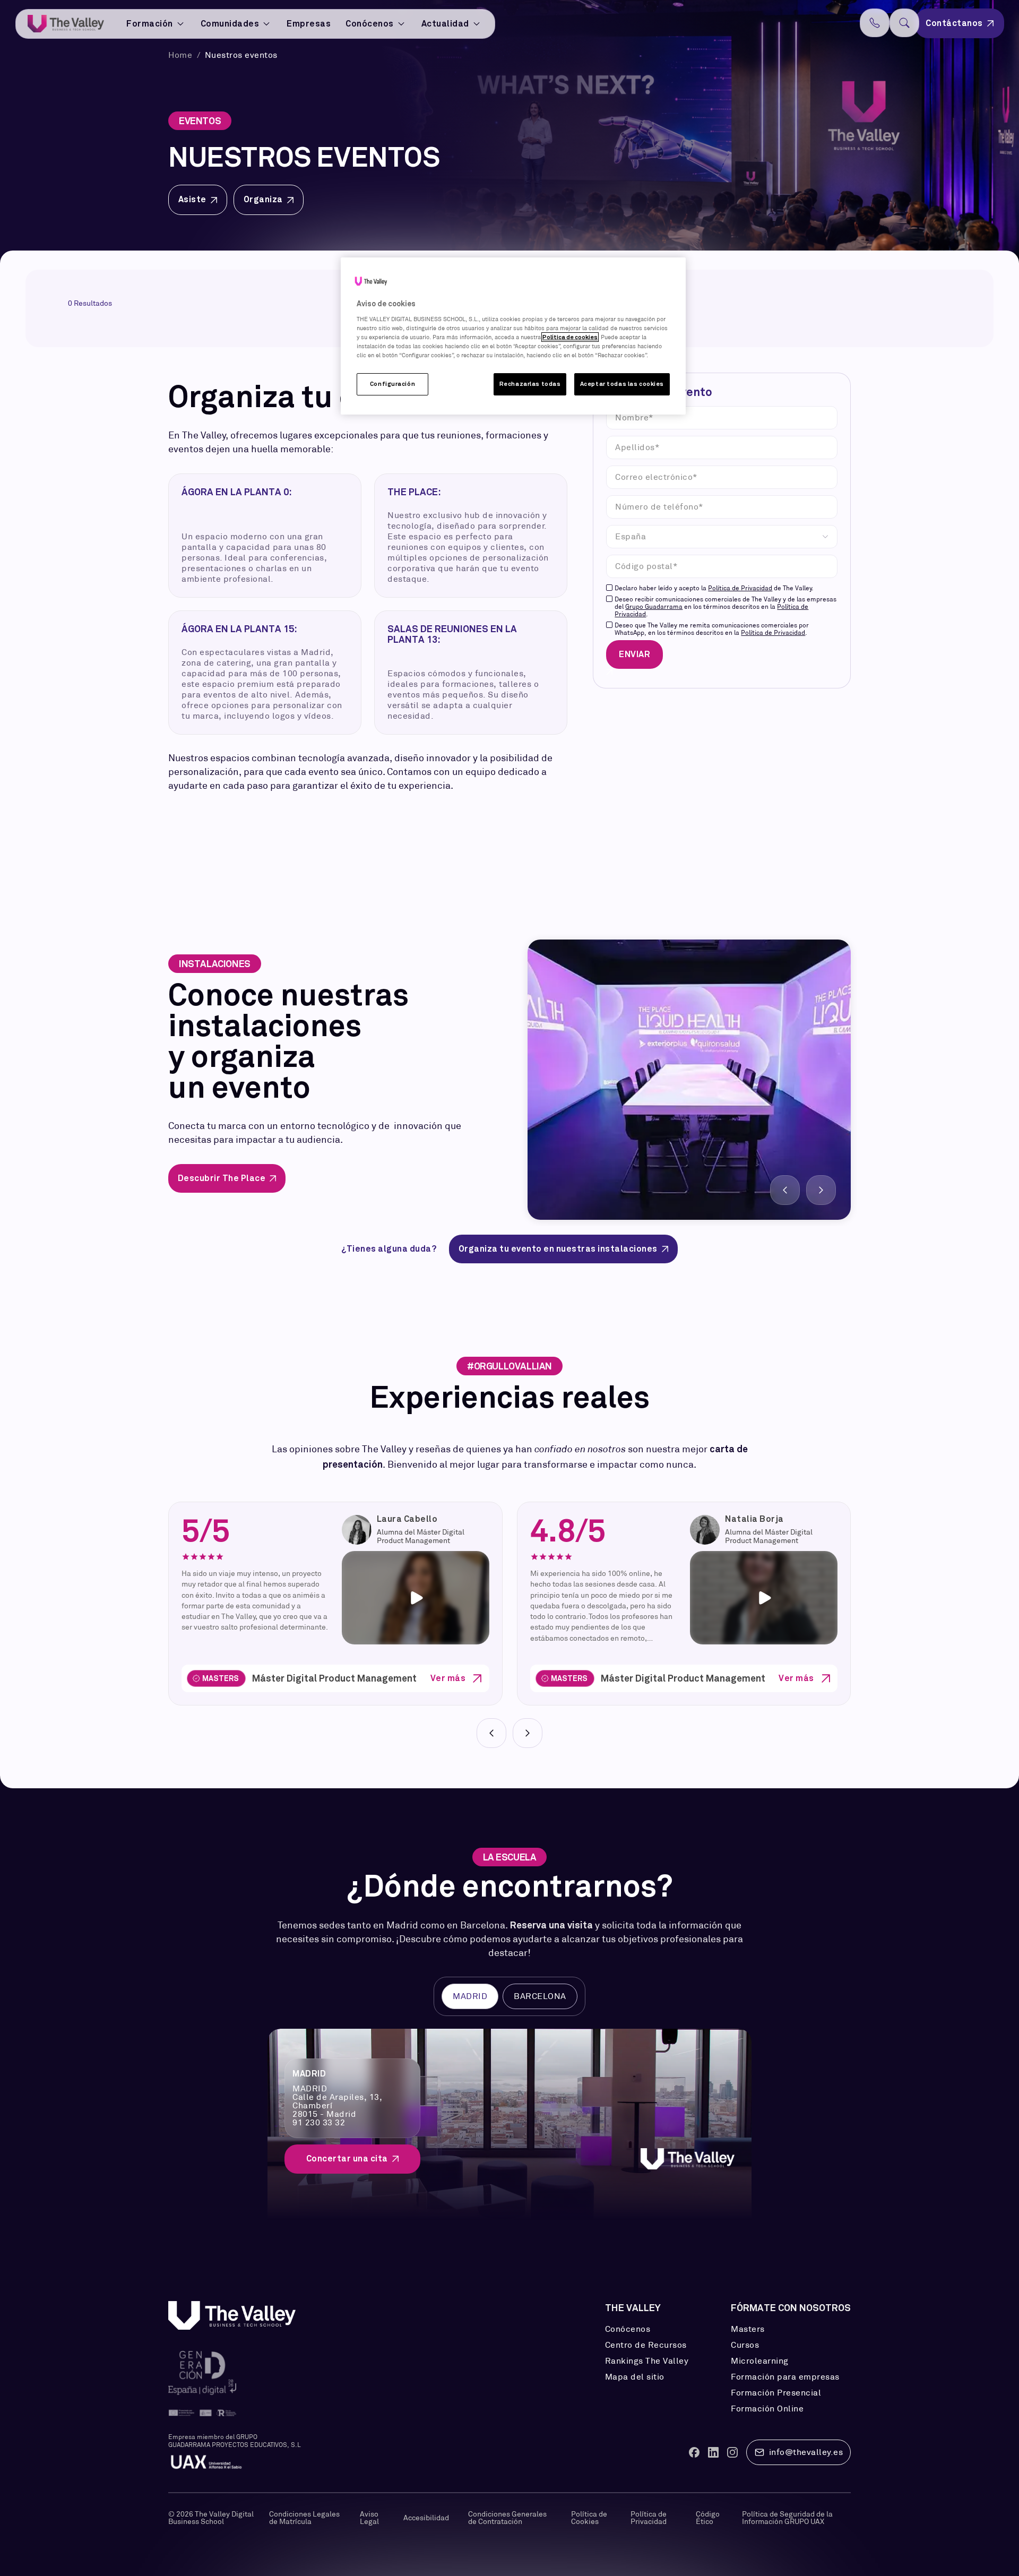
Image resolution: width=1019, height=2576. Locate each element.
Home (182, 55)
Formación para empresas (785, 2377)
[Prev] (785, 1190)
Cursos (745, 2345)
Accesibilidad (426, 2518)
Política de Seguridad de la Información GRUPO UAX (787, 2518)
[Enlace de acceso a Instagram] (732, 2452)
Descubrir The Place (222, 1178)
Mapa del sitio (635, 2377)
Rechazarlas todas (530, 384)
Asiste (192, 200)
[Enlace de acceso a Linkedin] (713, 2452)
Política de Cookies (589, 2518)
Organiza (263, 200)
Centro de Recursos (646, 2345)
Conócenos (370, 24)
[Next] (821, 1190)
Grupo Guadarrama (654, 606)
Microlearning (760, 2361)
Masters (748, 2329)
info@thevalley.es (806, 2452)
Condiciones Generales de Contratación (507, 2518)
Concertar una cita (347, 2159)
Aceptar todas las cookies (622, 384)
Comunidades (230, 24)
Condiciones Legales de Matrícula (304, 2518)
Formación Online (767, 2409)
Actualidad (445, 24)
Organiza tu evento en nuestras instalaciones (558, 1249)
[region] (513, 336)
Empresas (309, 24)
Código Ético (708, 2518)
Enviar (634, 654)
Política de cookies (570, 337)
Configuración (392, 384)
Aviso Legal (369, 2518)
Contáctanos (954, 23)
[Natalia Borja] (764, 1598)
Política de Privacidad (740, 588)
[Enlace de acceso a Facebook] (694, 2452)
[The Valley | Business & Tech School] (66, 24)
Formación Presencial (776, 2393)
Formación (150, 24)
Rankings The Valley (647, 2361)
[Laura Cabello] (416, 1598)
